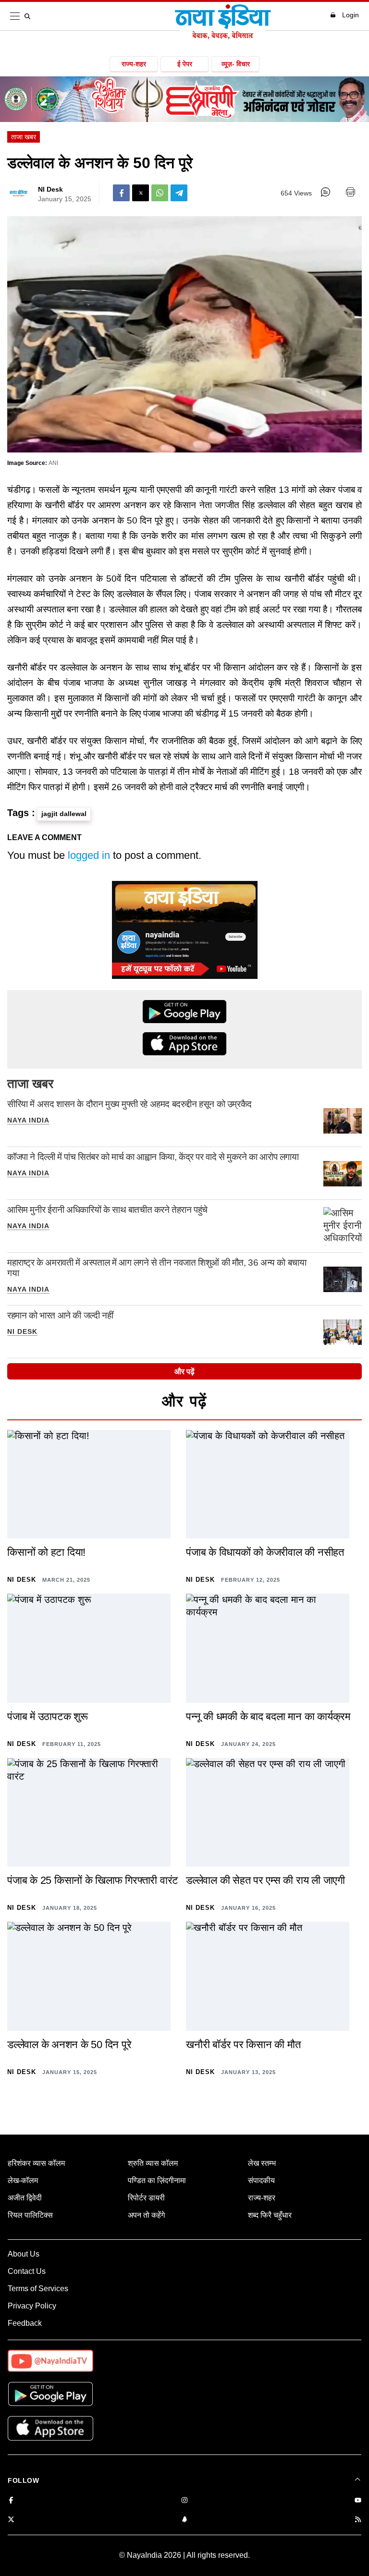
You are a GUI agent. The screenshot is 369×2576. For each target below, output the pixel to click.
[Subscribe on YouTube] (358, 2501)
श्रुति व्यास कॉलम (153, 2163)
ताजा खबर (24, 137)
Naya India (28, 1120)
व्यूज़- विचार (236, 64)
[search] (29, 16)
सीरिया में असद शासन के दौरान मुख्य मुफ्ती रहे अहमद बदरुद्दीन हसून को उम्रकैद (129, 1104)
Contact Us (27, 2271)
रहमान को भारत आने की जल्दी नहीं (60, 1315)
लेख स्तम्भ (262, 2163)
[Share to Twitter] (141, 193)
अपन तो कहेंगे (146, 2215)
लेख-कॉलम (23, 2180)
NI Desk (50, 189)
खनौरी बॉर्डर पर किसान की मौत (243, 2045)
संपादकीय (261, 2180)
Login (351, 15)
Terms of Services (38, 2289)
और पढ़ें (184, 1372)
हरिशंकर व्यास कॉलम (36, 2163)
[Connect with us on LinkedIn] (184, 2520)
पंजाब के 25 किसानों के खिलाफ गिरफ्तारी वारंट (93, 1880)
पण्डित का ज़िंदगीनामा (157, 2180)
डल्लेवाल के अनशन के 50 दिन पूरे (69, 2045)
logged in (89, 855)
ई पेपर (185, 64)
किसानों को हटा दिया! (46, 1552)
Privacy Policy (32, 2306)
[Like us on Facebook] (11, 2501)
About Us (24, 2254)
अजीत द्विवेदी (25, 2198)
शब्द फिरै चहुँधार (270, 2215)
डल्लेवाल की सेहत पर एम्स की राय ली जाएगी (265, 1880)
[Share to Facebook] (121, 193)
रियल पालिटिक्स (30, 2215)
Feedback (25, 2323)
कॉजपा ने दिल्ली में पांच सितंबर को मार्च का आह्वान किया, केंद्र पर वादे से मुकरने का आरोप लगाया (153, 1157)
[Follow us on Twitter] (11, 2520)
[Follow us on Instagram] (184, 2501)
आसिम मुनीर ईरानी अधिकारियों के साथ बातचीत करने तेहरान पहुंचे (107, 1210)
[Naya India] (223, 37)
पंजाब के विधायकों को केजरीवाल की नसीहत (265, 1552)
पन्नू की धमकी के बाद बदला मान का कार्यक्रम (268, 1716)
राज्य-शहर (134, 64)
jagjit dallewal (64, 814)
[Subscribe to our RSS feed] (358, 2520)
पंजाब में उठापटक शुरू (48, 1716)
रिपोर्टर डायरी (146, 2198)
